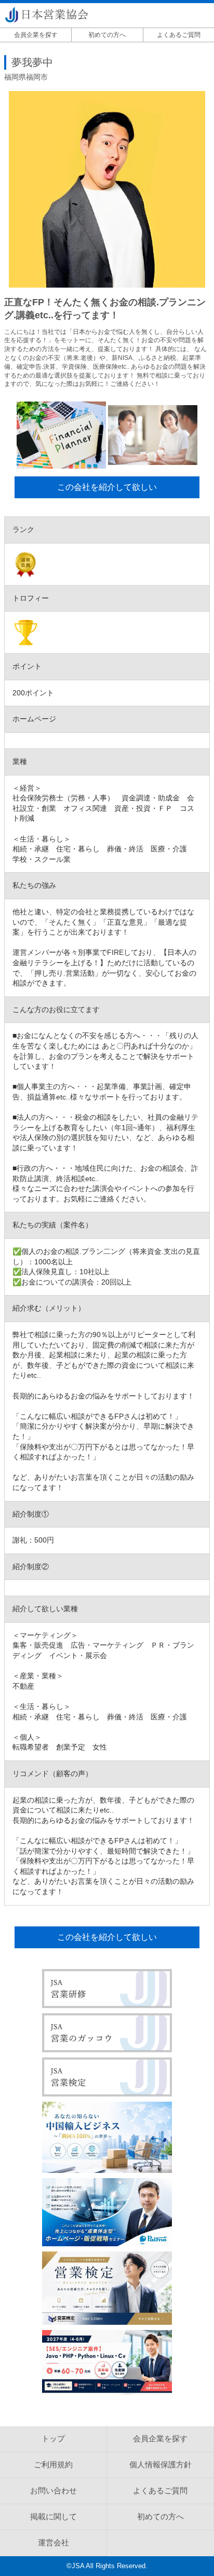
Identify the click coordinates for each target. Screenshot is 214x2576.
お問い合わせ (53, 2490)
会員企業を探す (36, 35)
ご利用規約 (53, 2464)
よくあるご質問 (179, 35)
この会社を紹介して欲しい (107, 487)
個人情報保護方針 (160, 2464)
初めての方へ (107, 35)
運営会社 (53, 2542)
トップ (53, 2438)
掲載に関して (53, 2516)
